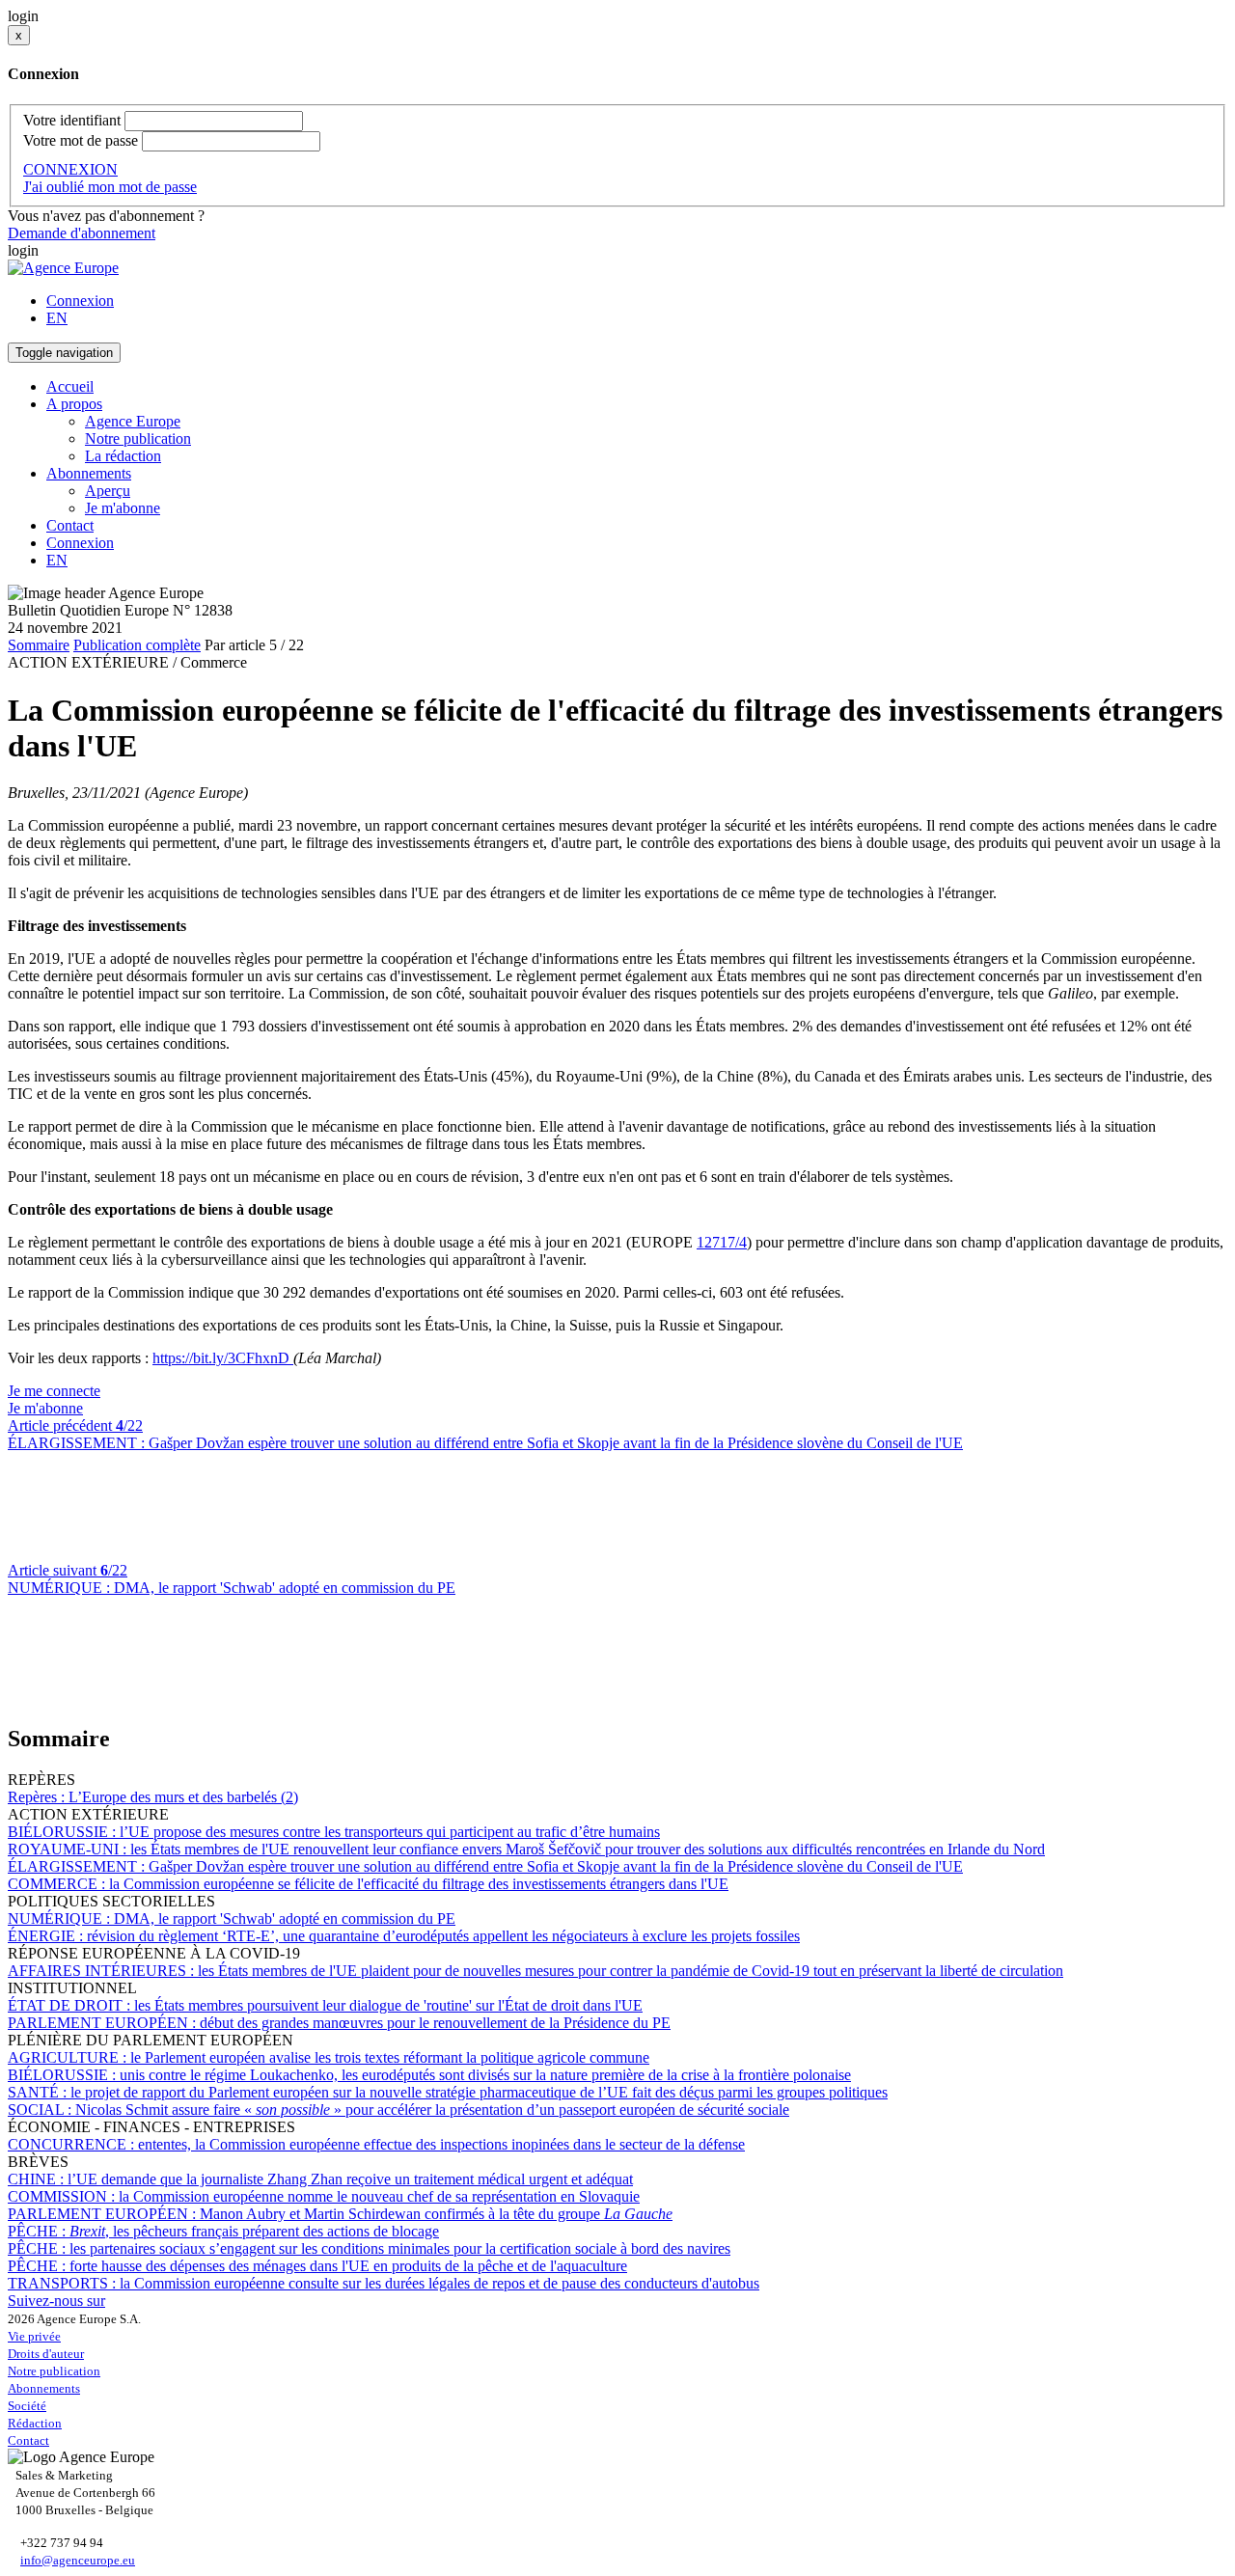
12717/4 (722, 1242)
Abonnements (44, 2388)
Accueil (70, 386)
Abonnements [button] (89, 473)
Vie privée (34, 2336)
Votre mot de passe (81, 140)
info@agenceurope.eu (78, 2560)
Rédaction (35, 2423)
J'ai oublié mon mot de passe (110, 187)
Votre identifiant (72, 120)
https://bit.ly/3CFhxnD (223, 1358)
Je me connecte (54, 1391)
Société (27, 2406)
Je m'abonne (123, 508)
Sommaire (39, 645)
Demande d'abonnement (82, 233)
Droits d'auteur (46, 2354)
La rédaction (123, 456)
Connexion (80, 301)
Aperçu (108, 491)
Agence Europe (133, 421)
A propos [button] (74, 404)
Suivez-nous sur (56, 2301)
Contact (70, 525)
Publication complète (137, 645)
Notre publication (138, 438)
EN (57, 318)
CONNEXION (70, 169)
